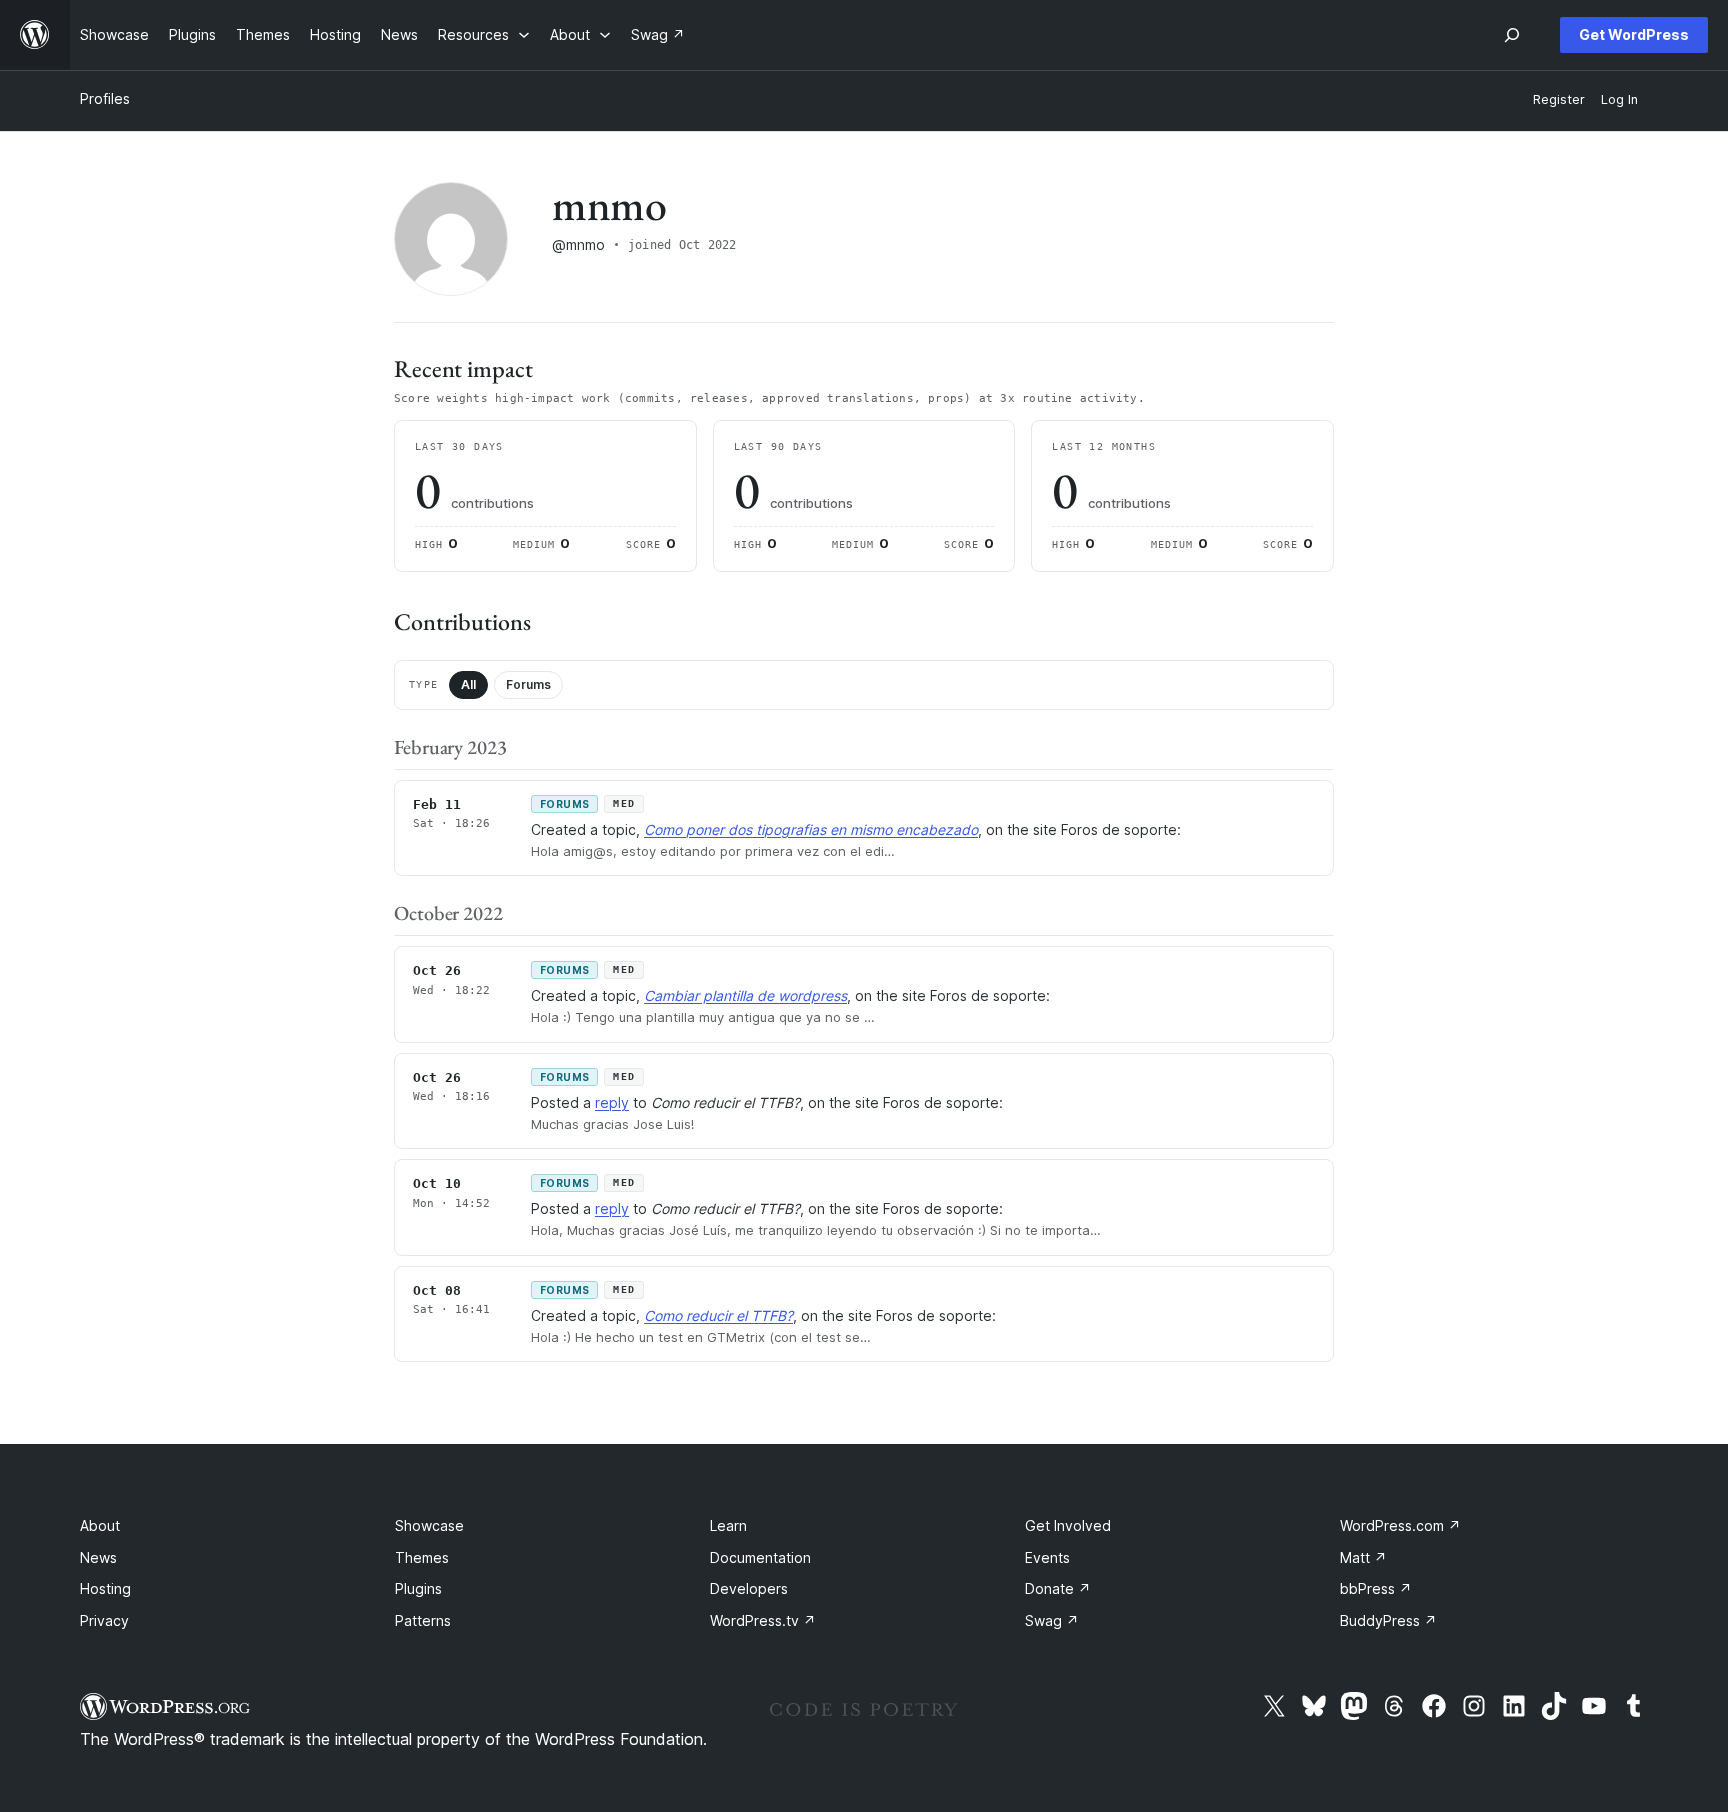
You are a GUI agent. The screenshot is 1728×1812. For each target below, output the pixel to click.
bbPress (1376, 1588)
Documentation (760, 1557)
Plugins (418, 1588)
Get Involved (1068, 1525)
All (468, 684)
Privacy (104, 1620)
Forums (528, 684)
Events (1047, 1557)
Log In (1619, 99)
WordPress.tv (763, 1620)
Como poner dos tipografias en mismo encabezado (811, 829)
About (100, 1525)
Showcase (429, 1525)
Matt (1363, 1557)
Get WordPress (1634, 34)
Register (1559, 99)
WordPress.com (1400, 1525)
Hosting (105, 1588)
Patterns (423, 1620)
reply (612, 1102)
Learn (728, 1525)
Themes (422, 1557)
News (98, 1557)
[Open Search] (1512, 35)
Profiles (105, 98)
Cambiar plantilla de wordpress (745, 995)
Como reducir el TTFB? (718, 1315)
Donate (1058, 1588)
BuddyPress (1388, 1620)
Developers (749, 1588)
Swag (1052, 1620)
